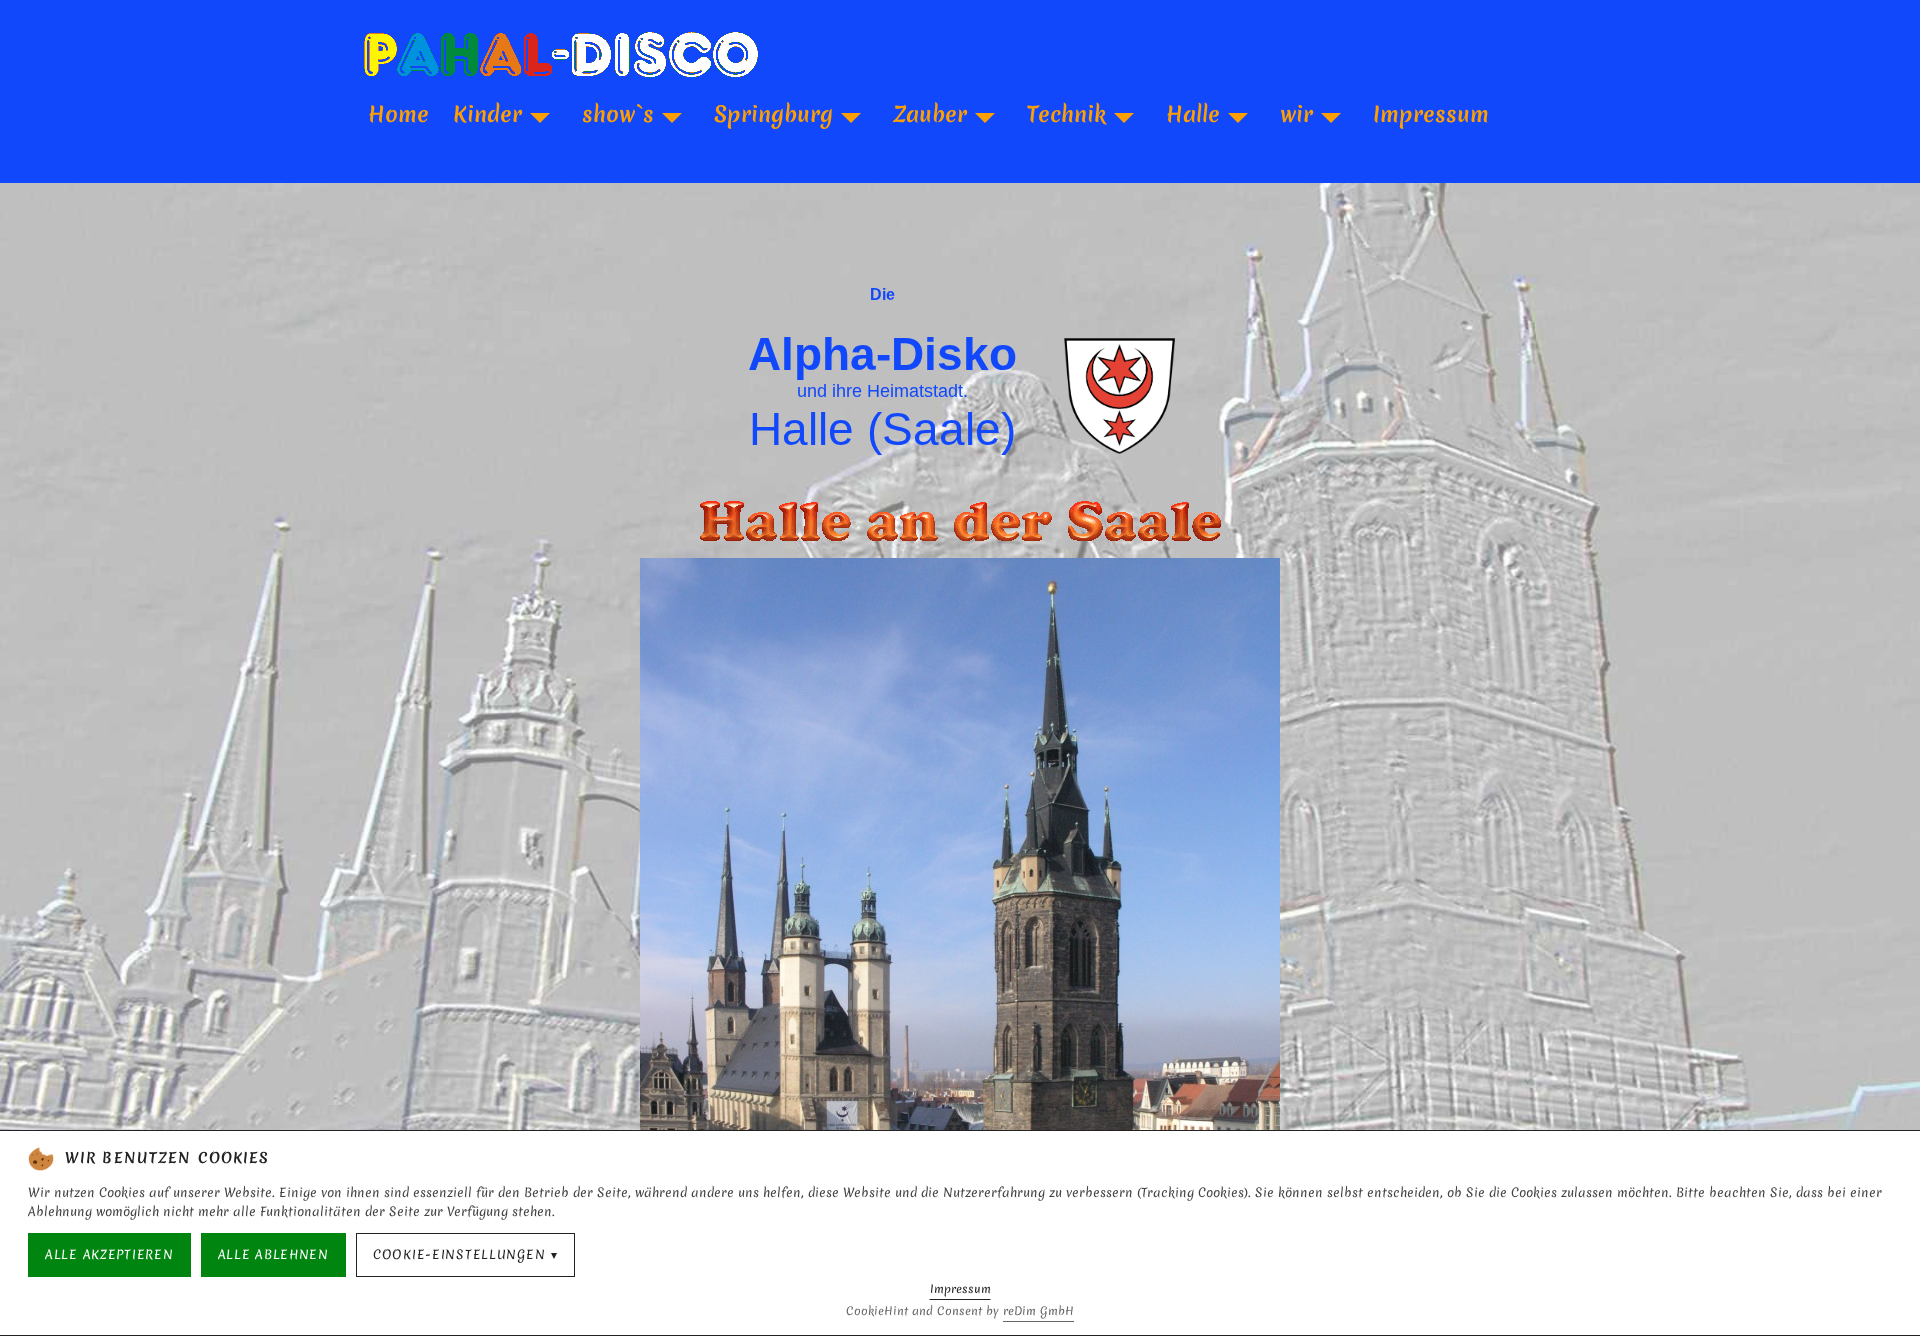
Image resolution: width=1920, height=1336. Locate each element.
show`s (618, 114)
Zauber (930, 114)
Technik (1066, 114)
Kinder (487, 114)
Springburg (773, 114)
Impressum (1431, 114)
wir (1296, 114)
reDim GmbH (1038, 1311)
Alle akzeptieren (109, 1254)
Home (398, 114)
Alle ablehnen (273, 1254)
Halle (1193, 114)
